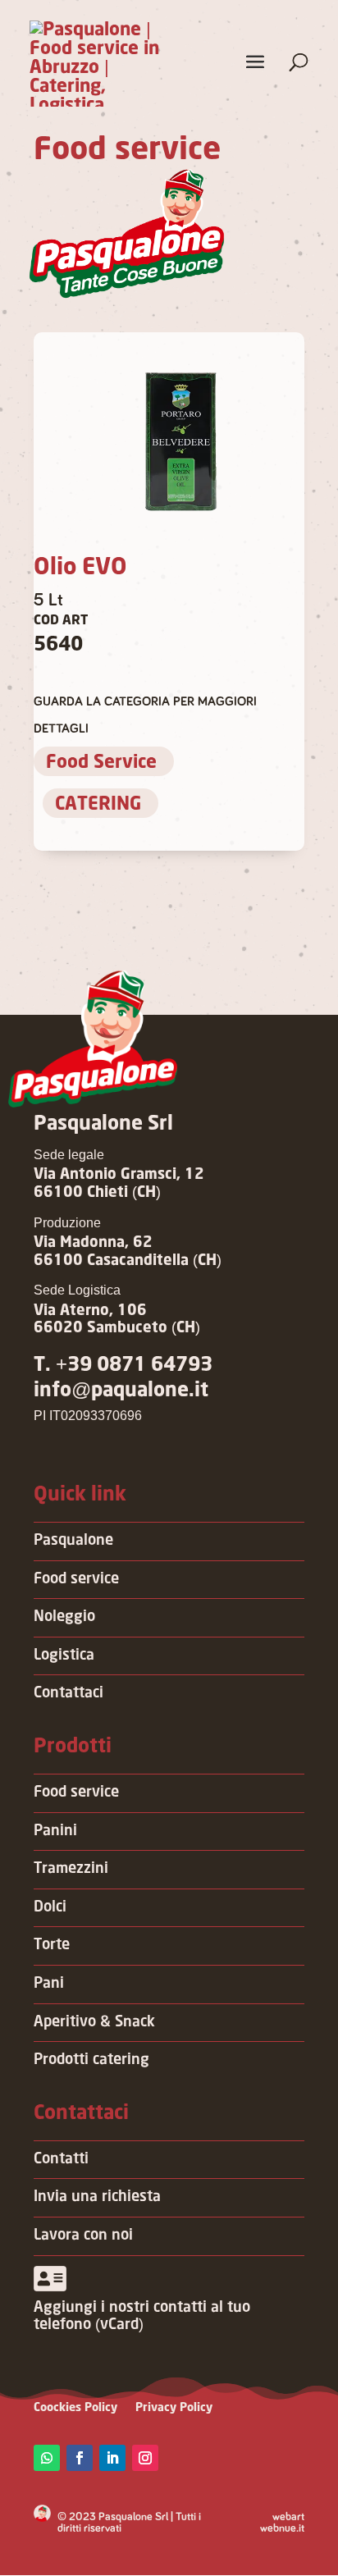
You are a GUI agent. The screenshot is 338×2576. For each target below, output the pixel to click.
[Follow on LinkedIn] (112, 2458)
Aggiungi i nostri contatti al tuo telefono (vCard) (142, 2317)
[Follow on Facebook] (80, 2458)
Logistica (64, 1656)
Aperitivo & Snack (94, 2022)
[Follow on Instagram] (145, 2458)
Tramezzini (71, 1869)
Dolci (50, 1907)
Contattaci (69, 1693)
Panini (55, 1831)
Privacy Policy (174, 2408)
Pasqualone (73, 1541)
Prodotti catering (91, 2060)
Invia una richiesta (97, 2197)
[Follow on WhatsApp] (47, 2458)
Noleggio (64, 1617)
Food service (76, 1579)
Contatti (61, 2159)
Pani (49, 1984)
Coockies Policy (75, 2408)
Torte (52, 1945)
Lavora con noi (83, 2236)
